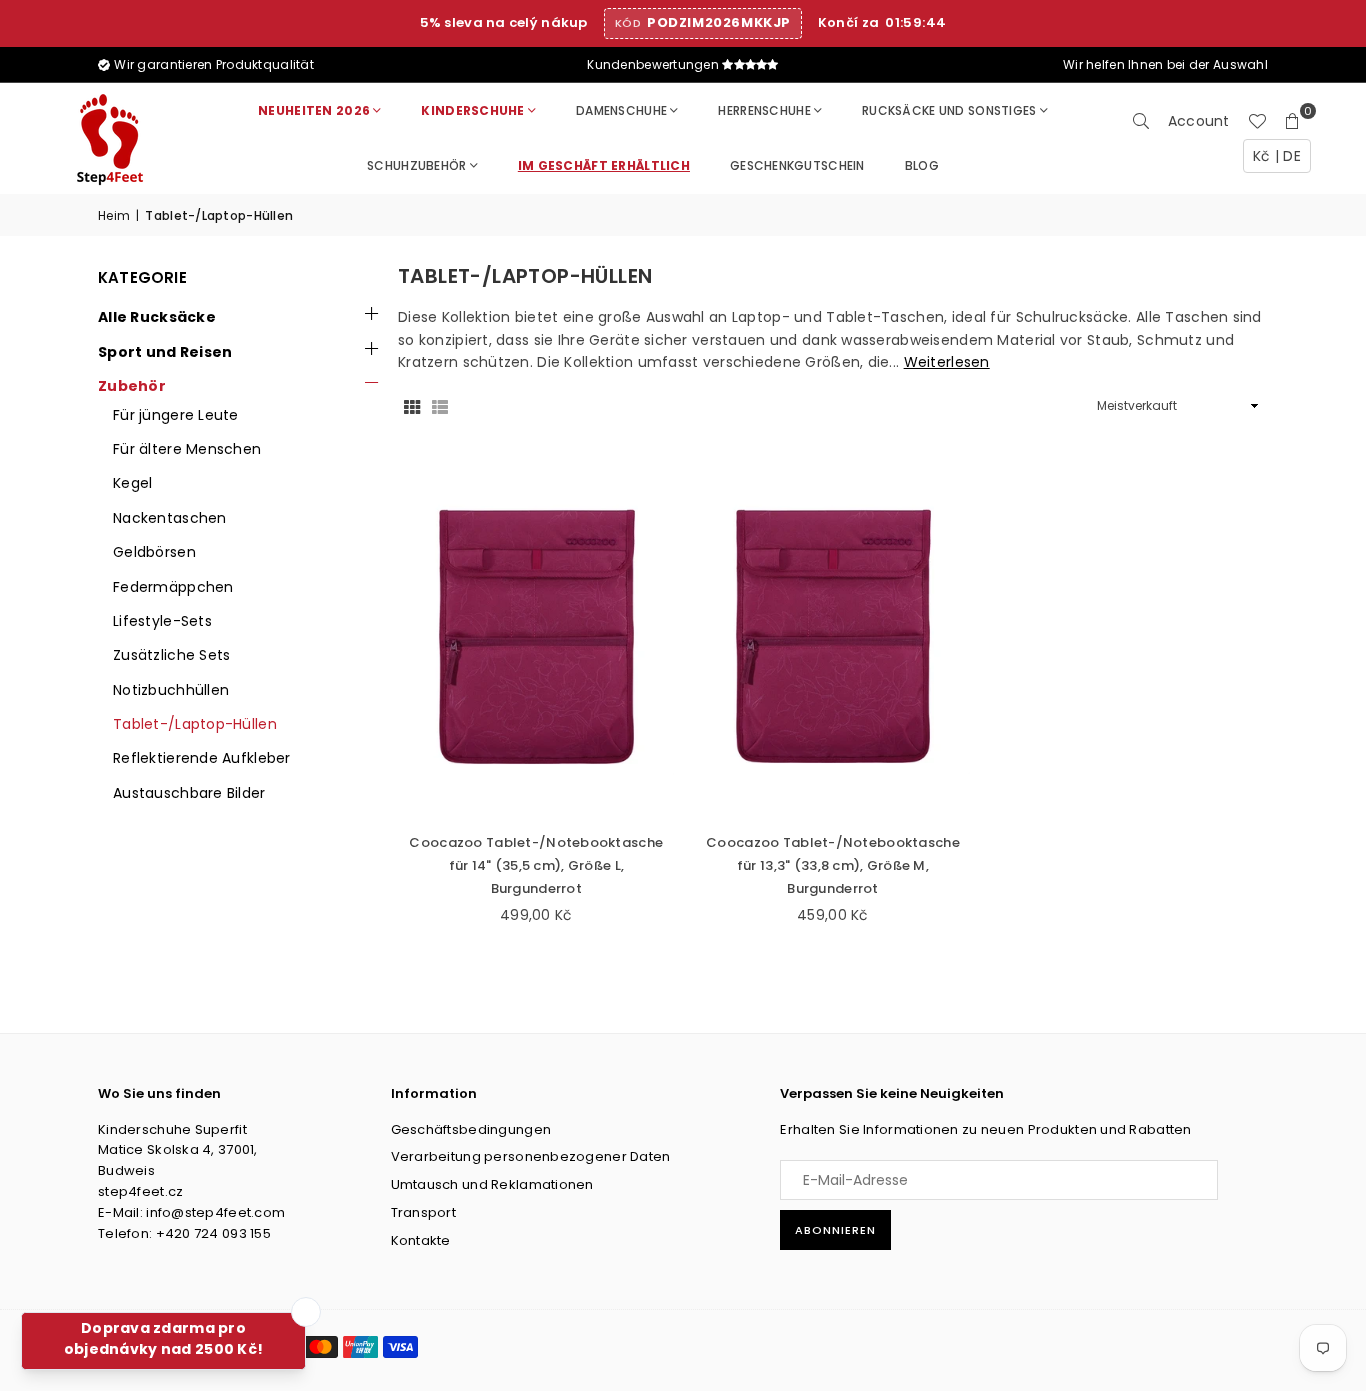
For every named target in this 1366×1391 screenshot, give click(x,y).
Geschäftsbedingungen (471, 1129)
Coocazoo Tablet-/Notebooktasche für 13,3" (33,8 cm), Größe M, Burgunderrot (833, 865)
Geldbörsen (154, 552)
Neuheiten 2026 (314, 110)
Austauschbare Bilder (189, 793)
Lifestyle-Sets (162, 621)
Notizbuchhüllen (171, 690)
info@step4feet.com (215, 1212)
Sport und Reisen (165, 352)
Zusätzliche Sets (171, 655)
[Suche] (1141, 121)
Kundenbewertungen (654, 64)
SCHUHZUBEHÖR (416, 165)
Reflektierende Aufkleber (202, 758)
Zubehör (132, 386)
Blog (922, 165)
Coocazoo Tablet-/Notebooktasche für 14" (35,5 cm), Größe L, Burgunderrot (536, 865)
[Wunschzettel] (1257, 121)
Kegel (132, 483)
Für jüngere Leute (176, 415)
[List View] (440, 406)
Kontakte (421, 1240)
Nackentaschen (170, 518)
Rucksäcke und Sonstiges (949, 110)
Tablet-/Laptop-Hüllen (195, 724)
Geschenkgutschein (797, 165)
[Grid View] (412, 406)
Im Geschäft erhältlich (604, 165)
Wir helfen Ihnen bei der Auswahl (1164, 64)
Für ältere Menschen (187, 449)
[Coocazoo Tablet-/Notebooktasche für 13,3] (833, 637)
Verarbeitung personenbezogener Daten (531, 1156)
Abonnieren (835, 1230)
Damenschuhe (621, 110)
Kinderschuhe (472, 110)
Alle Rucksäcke (157, 317)
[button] (1293, 121)
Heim (114, 215)
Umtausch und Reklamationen (492, 1184)
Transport (424, 1212)
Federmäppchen (173, 587)
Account (1199, 121)
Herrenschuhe (764, 110)
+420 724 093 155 (213, 1233)
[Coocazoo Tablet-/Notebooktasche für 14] (536, 637)
